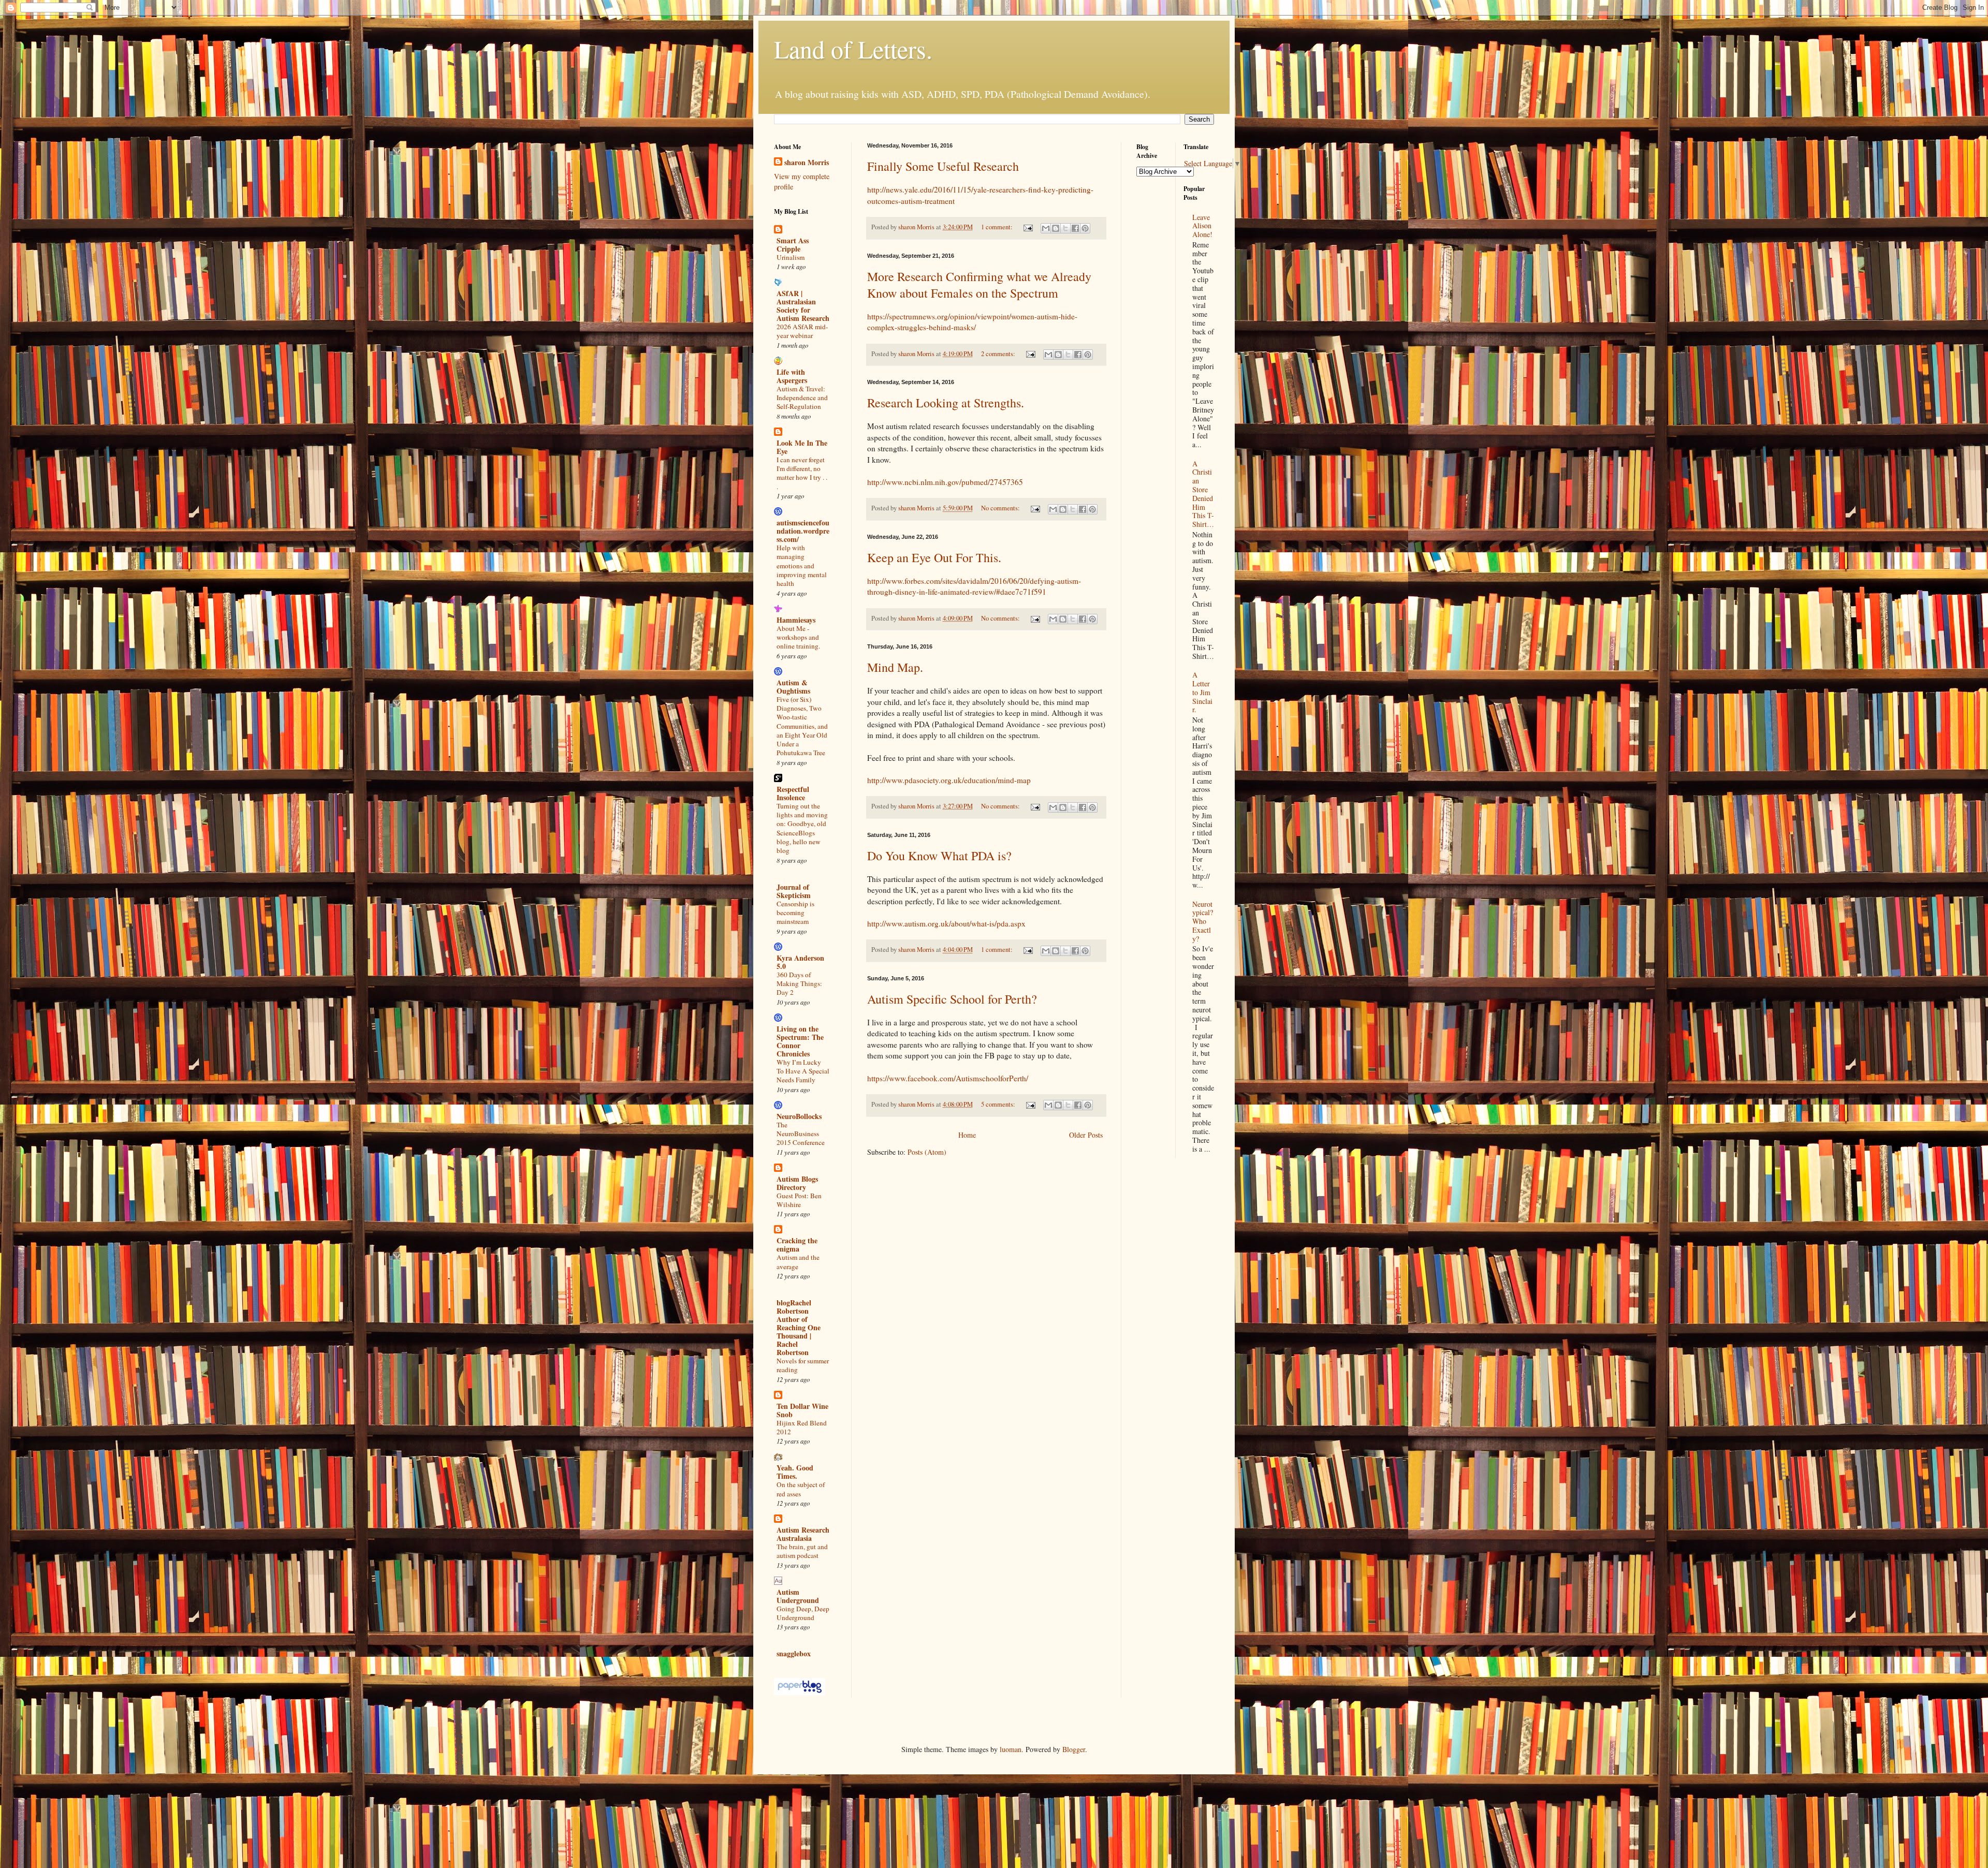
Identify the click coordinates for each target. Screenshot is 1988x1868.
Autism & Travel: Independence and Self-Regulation (802, 398)
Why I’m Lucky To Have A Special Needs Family (803, 1071)
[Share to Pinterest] (1085, 228)
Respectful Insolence (793, 793)
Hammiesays (796, 620)
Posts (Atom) (927, 1152)
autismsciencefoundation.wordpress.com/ (803, 531)
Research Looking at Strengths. (946, 403)
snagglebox (794, 1653)
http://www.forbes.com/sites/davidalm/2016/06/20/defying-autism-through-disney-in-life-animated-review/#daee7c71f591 (974, 586)
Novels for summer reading (803, 1365)
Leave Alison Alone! (1202, 226)
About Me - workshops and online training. (798, 637)
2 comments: (999, 354)
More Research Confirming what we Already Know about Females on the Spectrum (979, 285)
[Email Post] (1027, 227)
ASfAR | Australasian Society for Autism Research (803, 306)
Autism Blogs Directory (797, 1183)
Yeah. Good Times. (795, 1472)
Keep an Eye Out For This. (934, 557)
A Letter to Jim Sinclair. (1202, 692)
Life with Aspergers (792, 376)
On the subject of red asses (801, 1489)
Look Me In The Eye (802, 447)
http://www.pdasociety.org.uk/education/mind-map (949, 780)
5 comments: (999, 1104)
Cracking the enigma (797, 1245)
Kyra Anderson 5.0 (800, 962)
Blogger (1074, 1749)
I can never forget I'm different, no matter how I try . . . (802, 473)
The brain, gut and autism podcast (802, 1551)
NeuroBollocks (799, 1116)
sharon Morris (807, 163)
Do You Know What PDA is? (939, 856)
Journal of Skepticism (794, 891)
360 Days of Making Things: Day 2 (799, 984)
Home (967, 1135)
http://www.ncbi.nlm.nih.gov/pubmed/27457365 (945, 482)
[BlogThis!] (1056, 228)
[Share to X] (1065, 228)
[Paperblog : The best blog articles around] (800, 1692)
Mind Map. (895, 667)
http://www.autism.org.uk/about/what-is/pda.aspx (946, 923)
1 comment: (998, 227)
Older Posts (1086, 1135)
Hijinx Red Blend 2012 (802, 1427)
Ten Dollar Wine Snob (802, 1410)
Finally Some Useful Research (943, 166)
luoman (1011, 1749)
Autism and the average (798, 1262)
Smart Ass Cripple (793, 245)
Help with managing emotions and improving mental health (802, 565)
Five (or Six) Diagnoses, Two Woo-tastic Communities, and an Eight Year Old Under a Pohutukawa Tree (802, 726)
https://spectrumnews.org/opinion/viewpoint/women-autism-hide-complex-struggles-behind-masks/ (972, 322)
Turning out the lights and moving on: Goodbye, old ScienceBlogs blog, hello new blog (802, 828)
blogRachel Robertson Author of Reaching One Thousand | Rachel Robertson (799, 1327)
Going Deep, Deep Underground (803, 1613)
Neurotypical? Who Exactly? (1203, 921)
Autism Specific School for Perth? (952, 999)
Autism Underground (798, 1596)
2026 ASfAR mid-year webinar (802, 331)
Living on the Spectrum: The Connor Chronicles (800, 1041)
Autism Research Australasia (803, 1534)
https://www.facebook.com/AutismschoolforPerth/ (948, 1078)
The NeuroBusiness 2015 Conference (801, 1134)
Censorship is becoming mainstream (795, 913)
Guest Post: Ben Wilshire (799, 1200)
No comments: (1001, 508)
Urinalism (791, 257)
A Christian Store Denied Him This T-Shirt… (1203, 494)
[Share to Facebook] (1075, 228)
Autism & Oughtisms (793, 687)
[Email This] (1046, 228)
